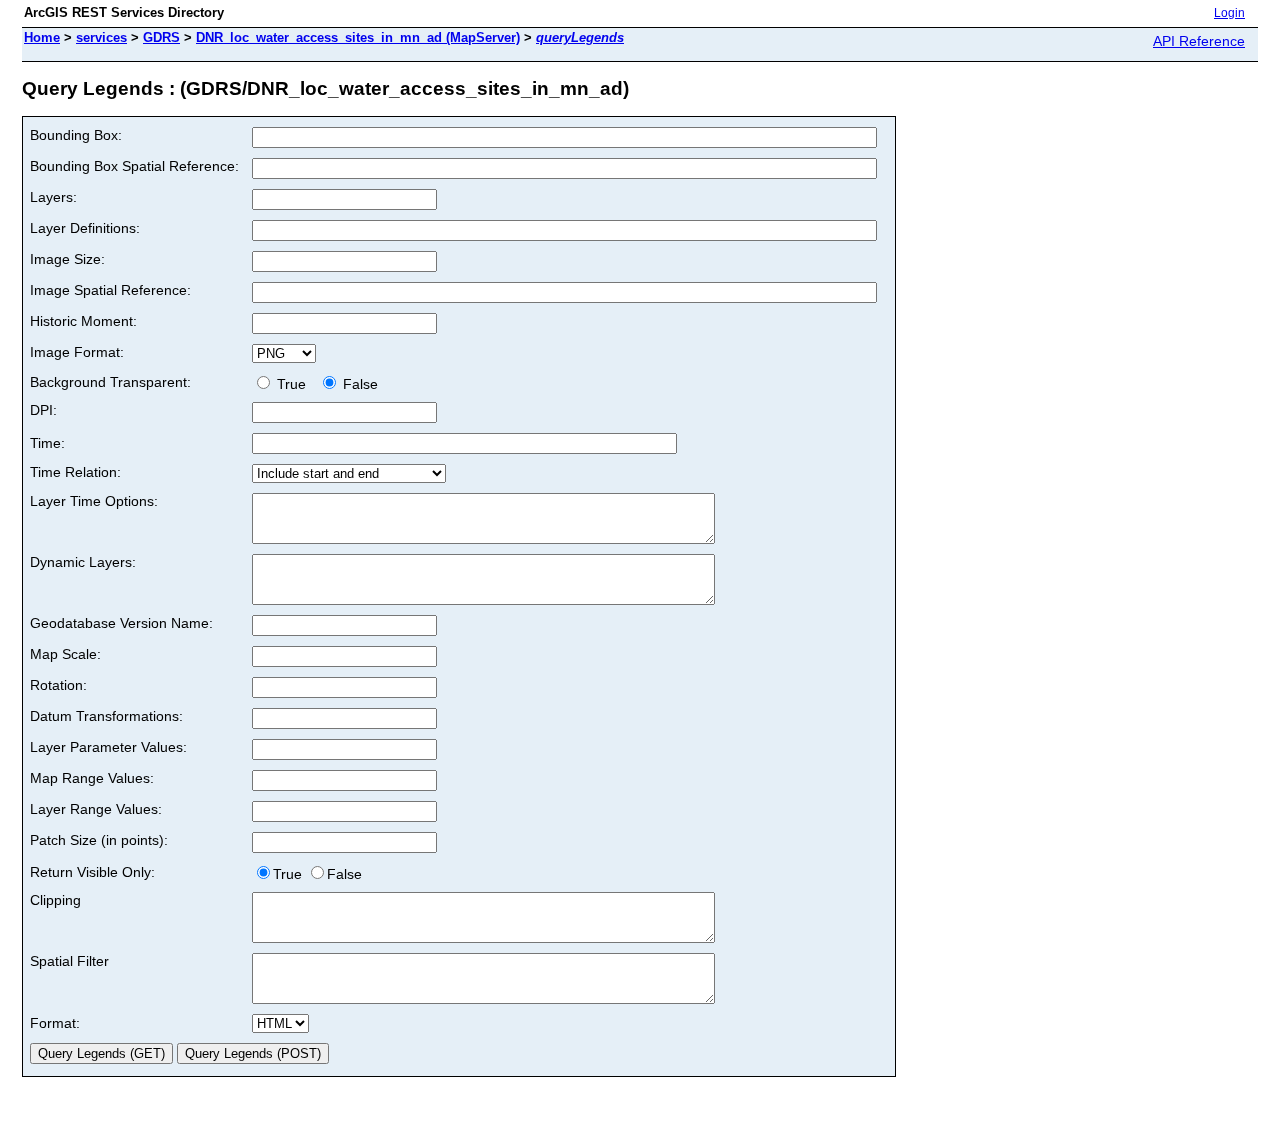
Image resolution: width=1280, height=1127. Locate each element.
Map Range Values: (92, 778)
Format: (55, 1023)
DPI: (43, 410)
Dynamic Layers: (83, 562)
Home (42, 37)
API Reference (1199, 41)
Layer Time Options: (94, 501)
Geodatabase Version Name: (121, 623)
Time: (47, 443)
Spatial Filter (69, 961)
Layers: (53, 197)
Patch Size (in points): (99, 840)
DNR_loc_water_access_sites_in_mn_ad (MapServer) (358, 37)
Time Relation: (75, 472)
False (358, 384)
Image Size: (67, 259)
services (101, 37)
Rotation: (58, 685)
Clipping (55, 900)
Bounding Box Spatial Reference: (134, 166)
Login (1229, 13)
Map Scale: (65, 654)
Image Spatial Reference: (110, 290)
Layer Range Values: (96, 809)
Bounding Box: (76, 135)
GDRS (161, 37)
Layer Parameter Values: (108, 747)
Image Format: (77, 352)
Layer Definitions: (85, 228)
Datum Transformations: (106, 716)
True (293, 384)
